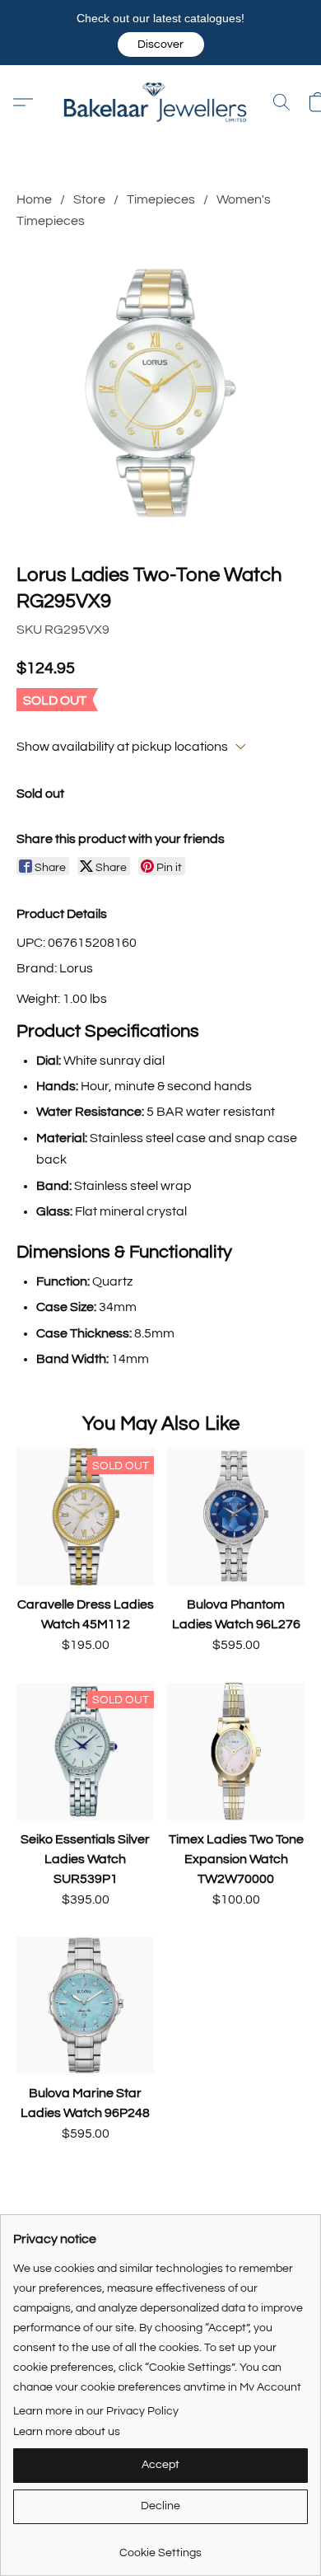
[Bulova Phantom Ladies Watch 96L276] (236, 1517)
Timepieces (161, 199)
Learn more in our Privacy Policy (96, 2411)
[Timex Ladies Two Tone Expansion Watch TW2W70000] (236, 1752)
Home (34, 199)
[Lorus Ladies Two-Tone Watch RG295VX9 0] (160, 393)
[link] (160, 2547)
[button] (161, 44)
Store (89, 199)
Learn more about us (67, 2432)
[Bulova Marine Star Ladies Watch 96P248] (85, 2005)
